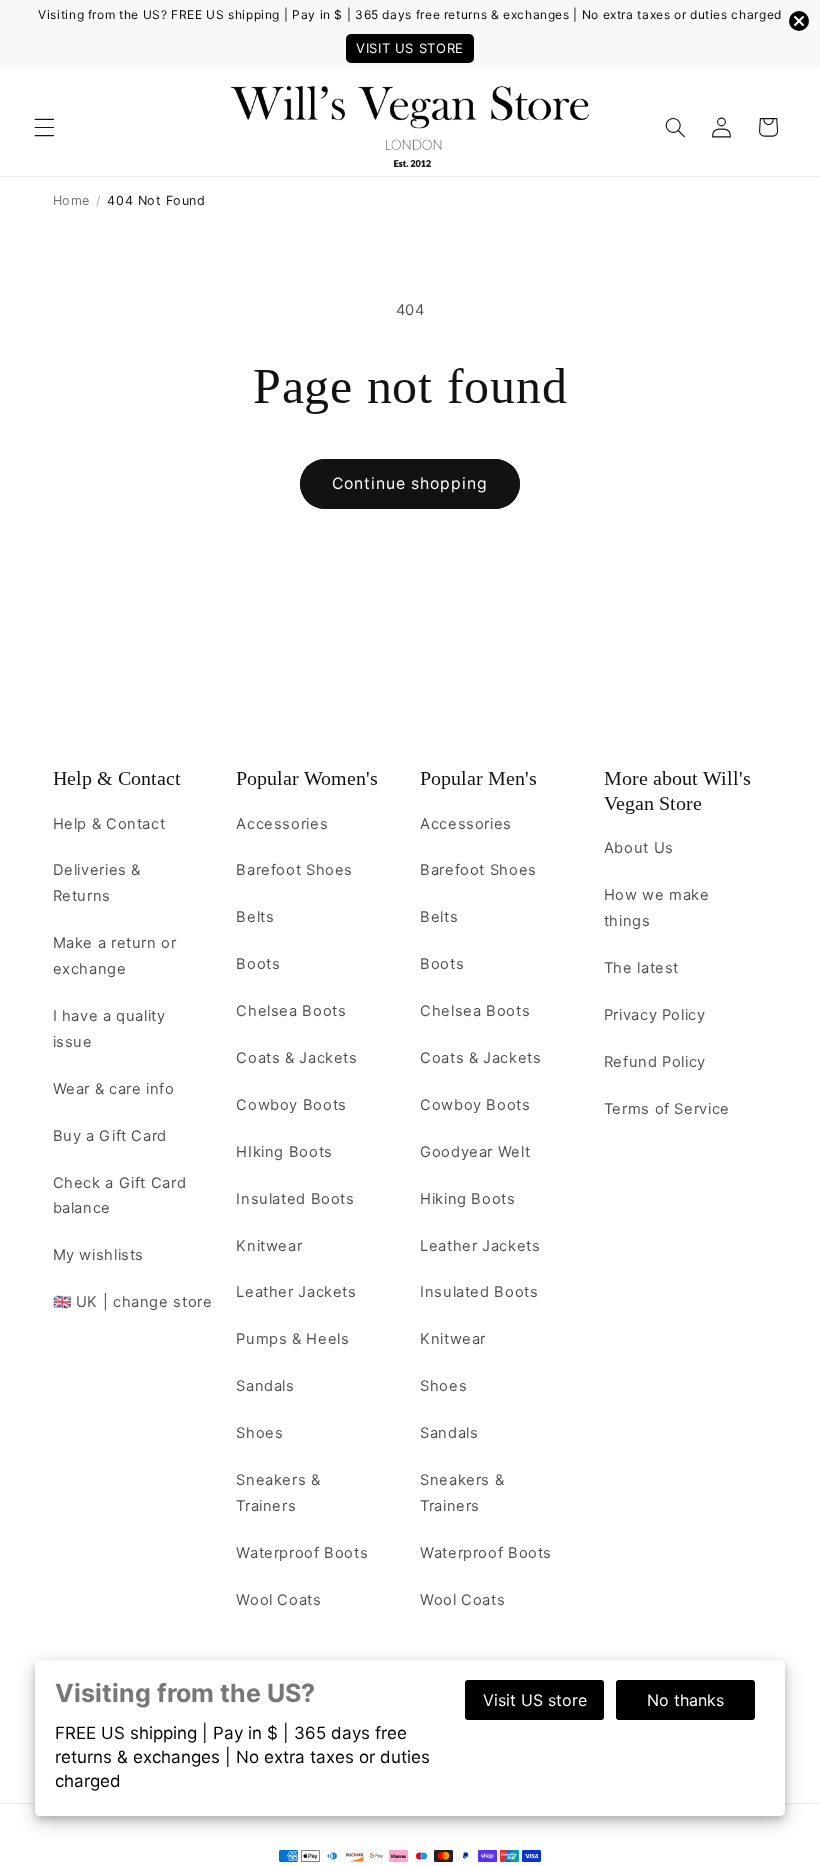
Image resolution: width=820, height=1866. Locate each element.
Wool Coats (278, 1600)
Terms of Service (667, 1109)
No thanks (685, 1700)
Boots (258, 964)
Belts (255, 917)
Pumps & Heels (292, 1339)
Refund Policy (655, 1062)
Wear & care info (114, 1089)
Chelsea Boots (291, 1011)
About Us (639, 848)
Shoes (259, 1433)
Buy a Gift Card (110, 1136)
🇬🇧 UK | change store (133, 1302)
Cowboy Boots (291, 1105)
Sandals (265, 1386)
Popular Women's (307, 778)
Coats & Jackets (296, 1058)
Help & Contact (117, 778)
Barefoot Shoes (294, 870)
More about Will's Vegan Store (677, 790)
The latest (641, 968)
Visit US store (535, 1700)
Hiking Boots (468, 1199)
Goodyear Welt (475, 1152)
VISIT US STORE (410, 48)
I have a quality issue (109, 1029)
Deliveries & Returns (97, 883)
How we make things (657, 908)
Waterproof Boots (302, 1553)
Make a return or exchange (115, 956)
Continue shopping (410, 483)
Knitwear (269, 1246)
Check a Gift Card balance (120, 1196)
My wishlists (99, 1255)
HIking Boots (284, 1152)
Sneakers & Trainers (278, 1493)
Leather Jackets (296, 1292)
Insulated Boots (295, 1199)
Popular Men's (478, 778)
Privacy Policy (655, 1015)
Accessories (282, 824)
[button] (44, 127)
